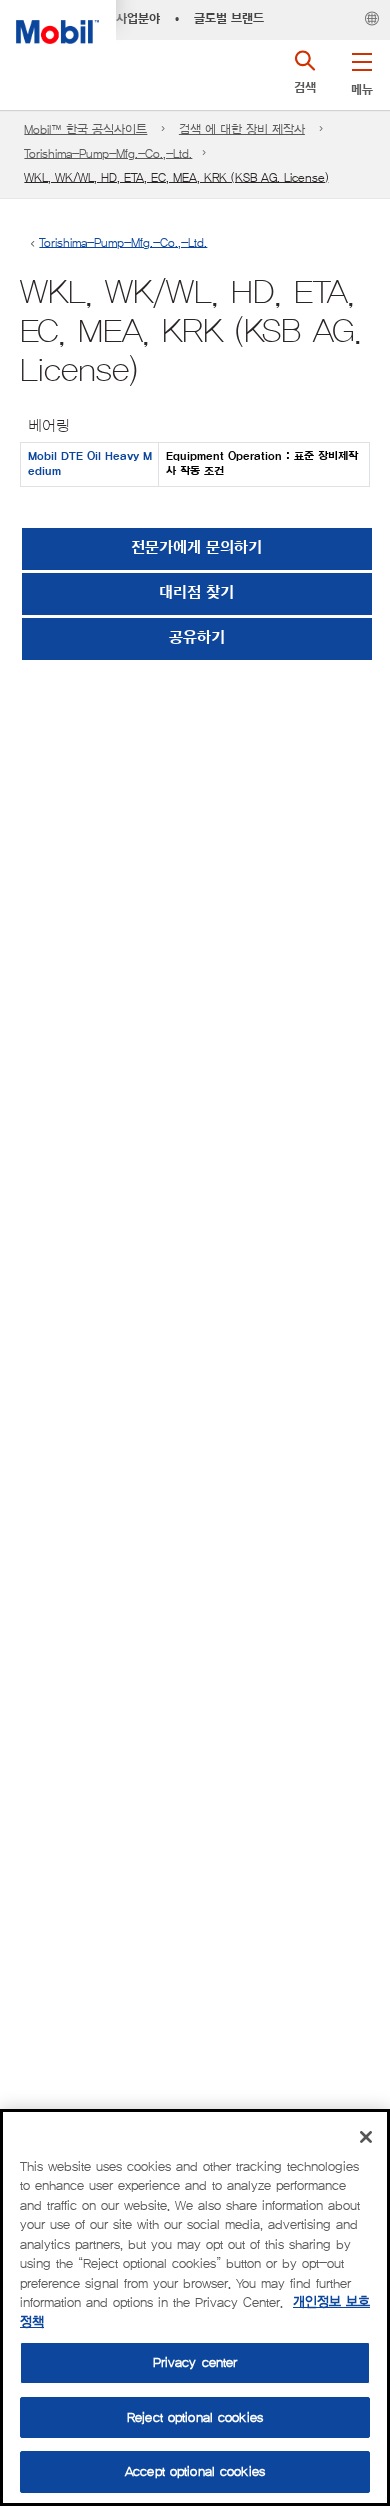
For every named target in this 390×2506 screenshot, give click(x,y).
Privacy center (195, 2362)
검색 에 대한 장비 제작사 (242, 129)
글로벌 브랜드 (229, 19)
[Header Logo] (58, 22)
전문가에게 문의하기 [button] (196, 548)
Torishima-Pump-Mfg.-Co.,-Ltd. (108, 153)
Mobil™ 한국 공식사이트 (85, 129)
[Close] (366, 2137)
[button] (361, 70)
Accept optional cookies (195, 2471)
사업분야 (138, 19)
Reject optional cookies (195, 2417)
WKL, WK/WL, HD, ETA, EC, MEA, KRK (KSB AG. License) (176, 177)
